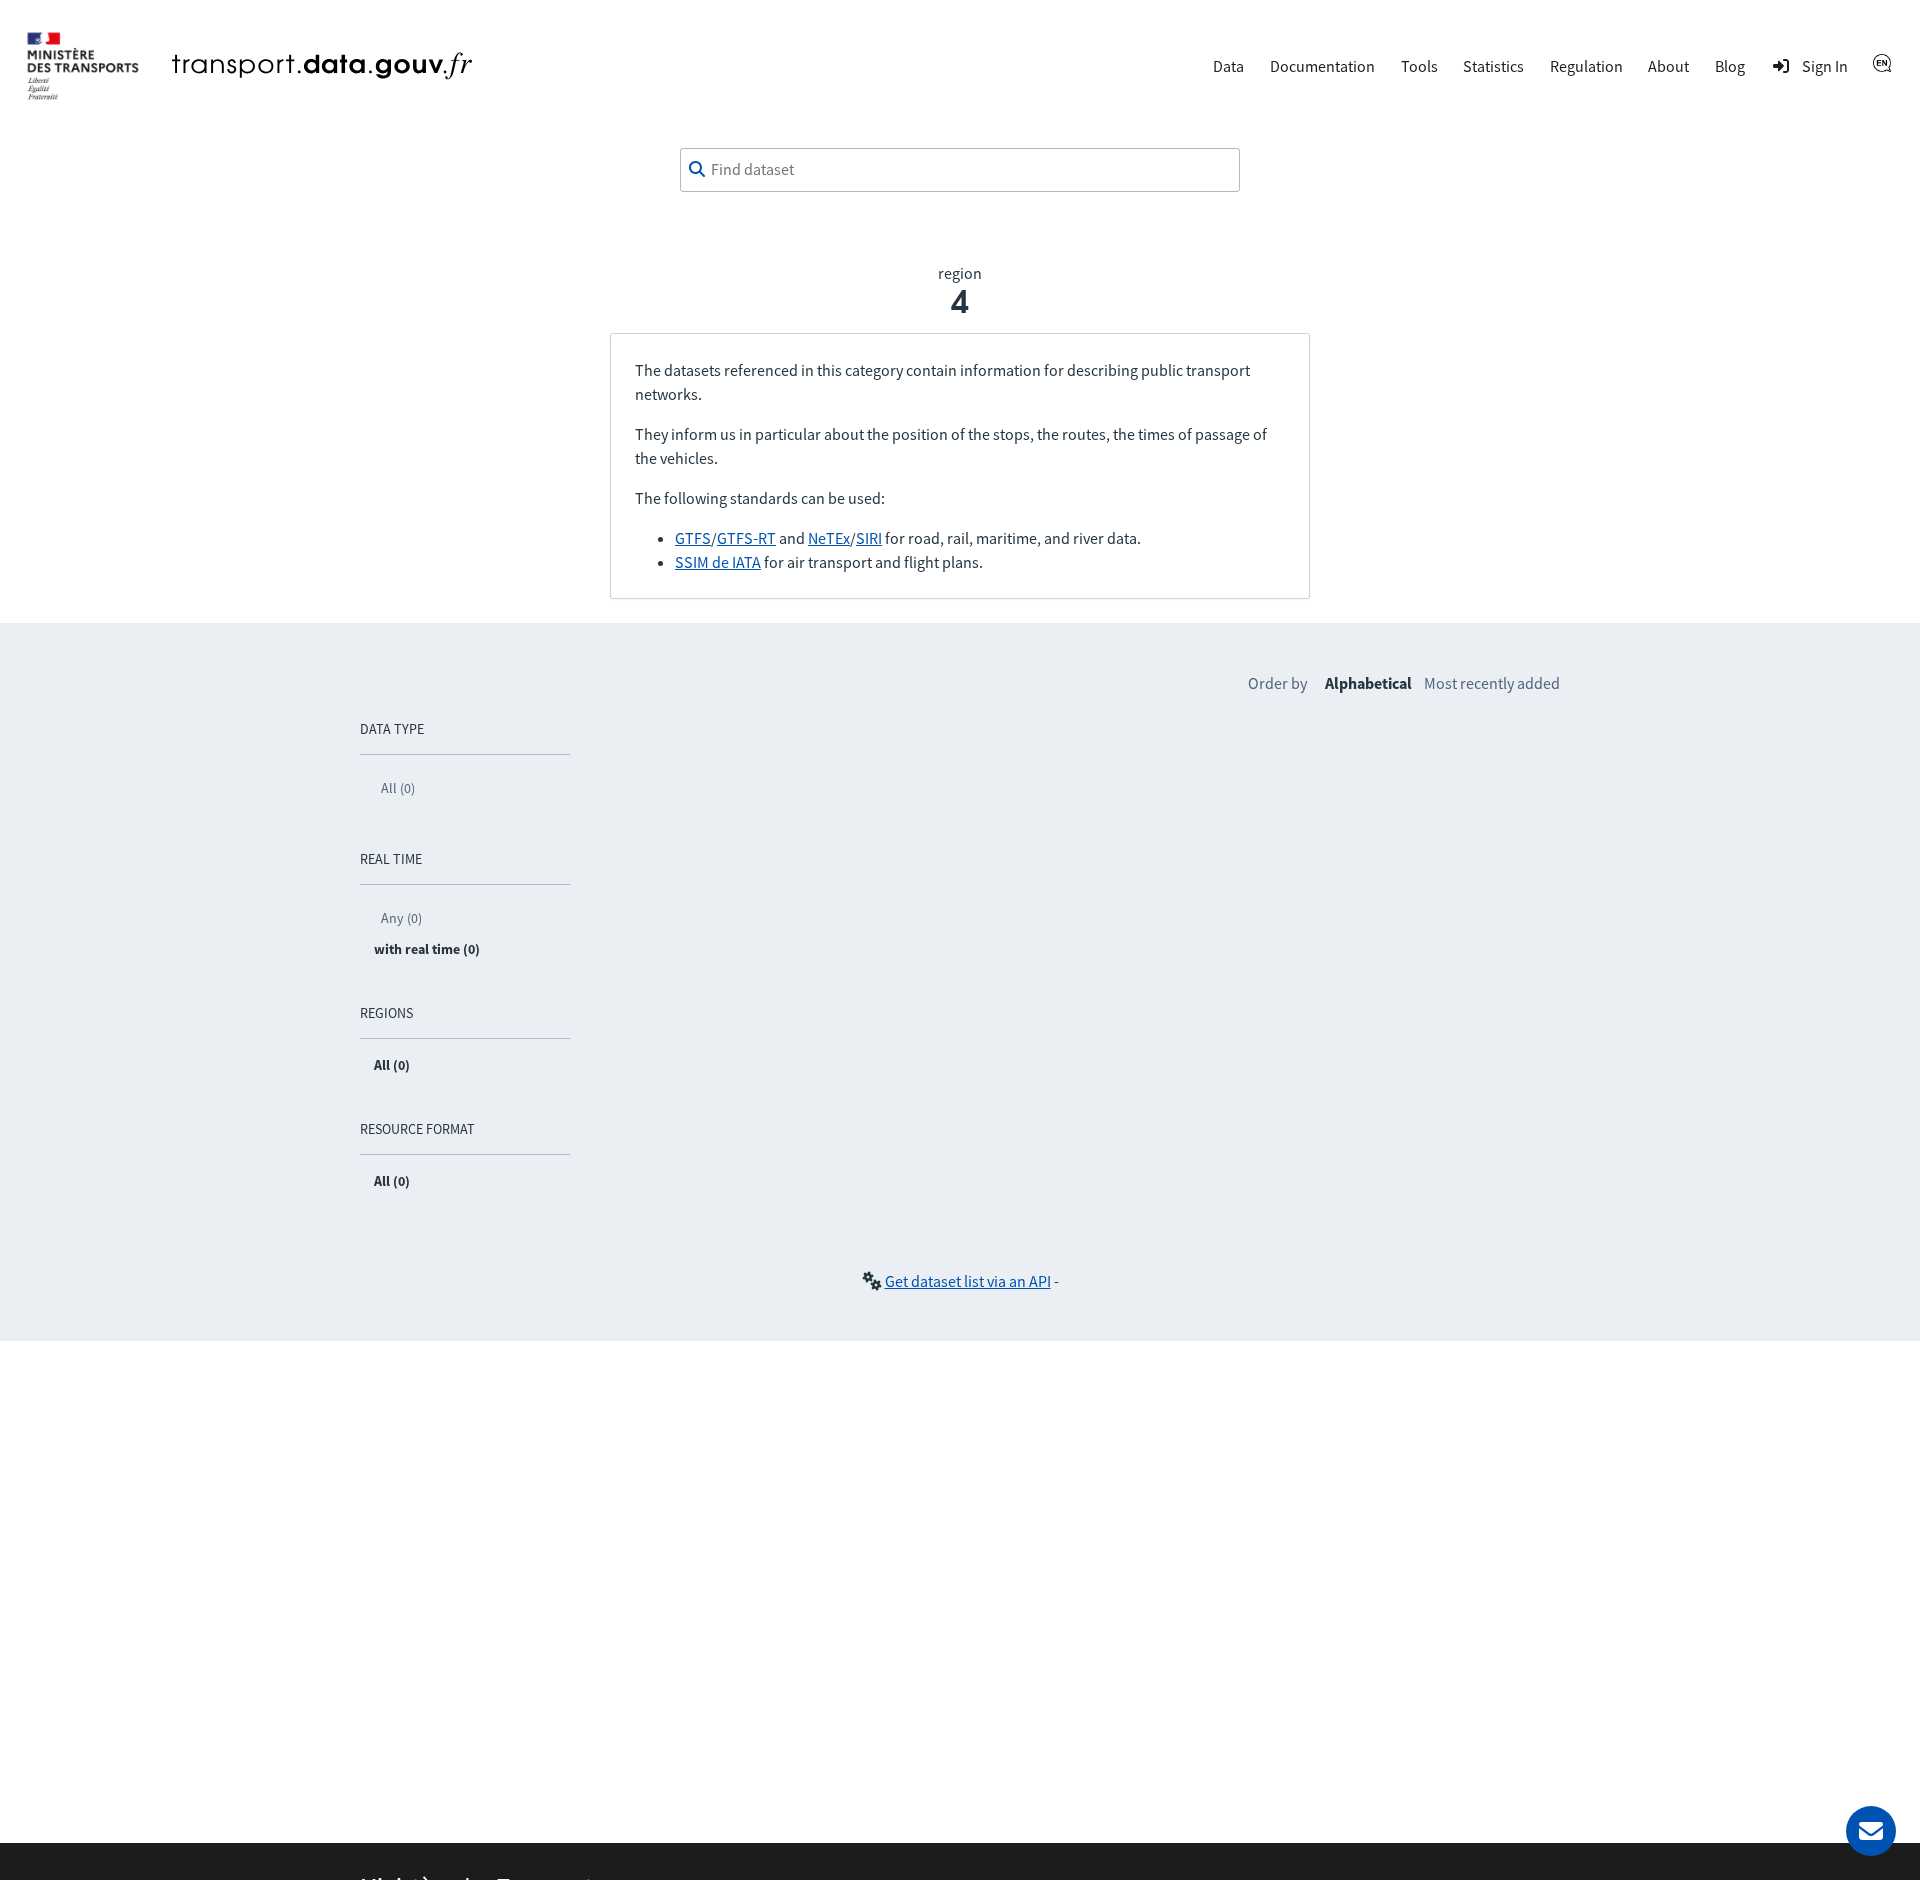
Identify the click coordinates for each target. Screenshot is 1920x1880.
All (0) (398, 788)
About (1668, 66)
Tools (1419, 66)
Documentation (1322, 66)
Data (1228, 66)
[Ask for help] (1871, 1831)
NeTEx (829, 538)
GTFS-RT (746, 538)
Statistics (1493, 66)
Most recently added (1492, 683)
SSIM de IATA (718, 562)
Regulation (1586, 66)
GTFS (693, 538)
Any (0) (401, 918)
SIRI (869, 538)
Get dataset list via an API (968, 1281)
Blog (1730, 66)
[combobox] (960, 170)
